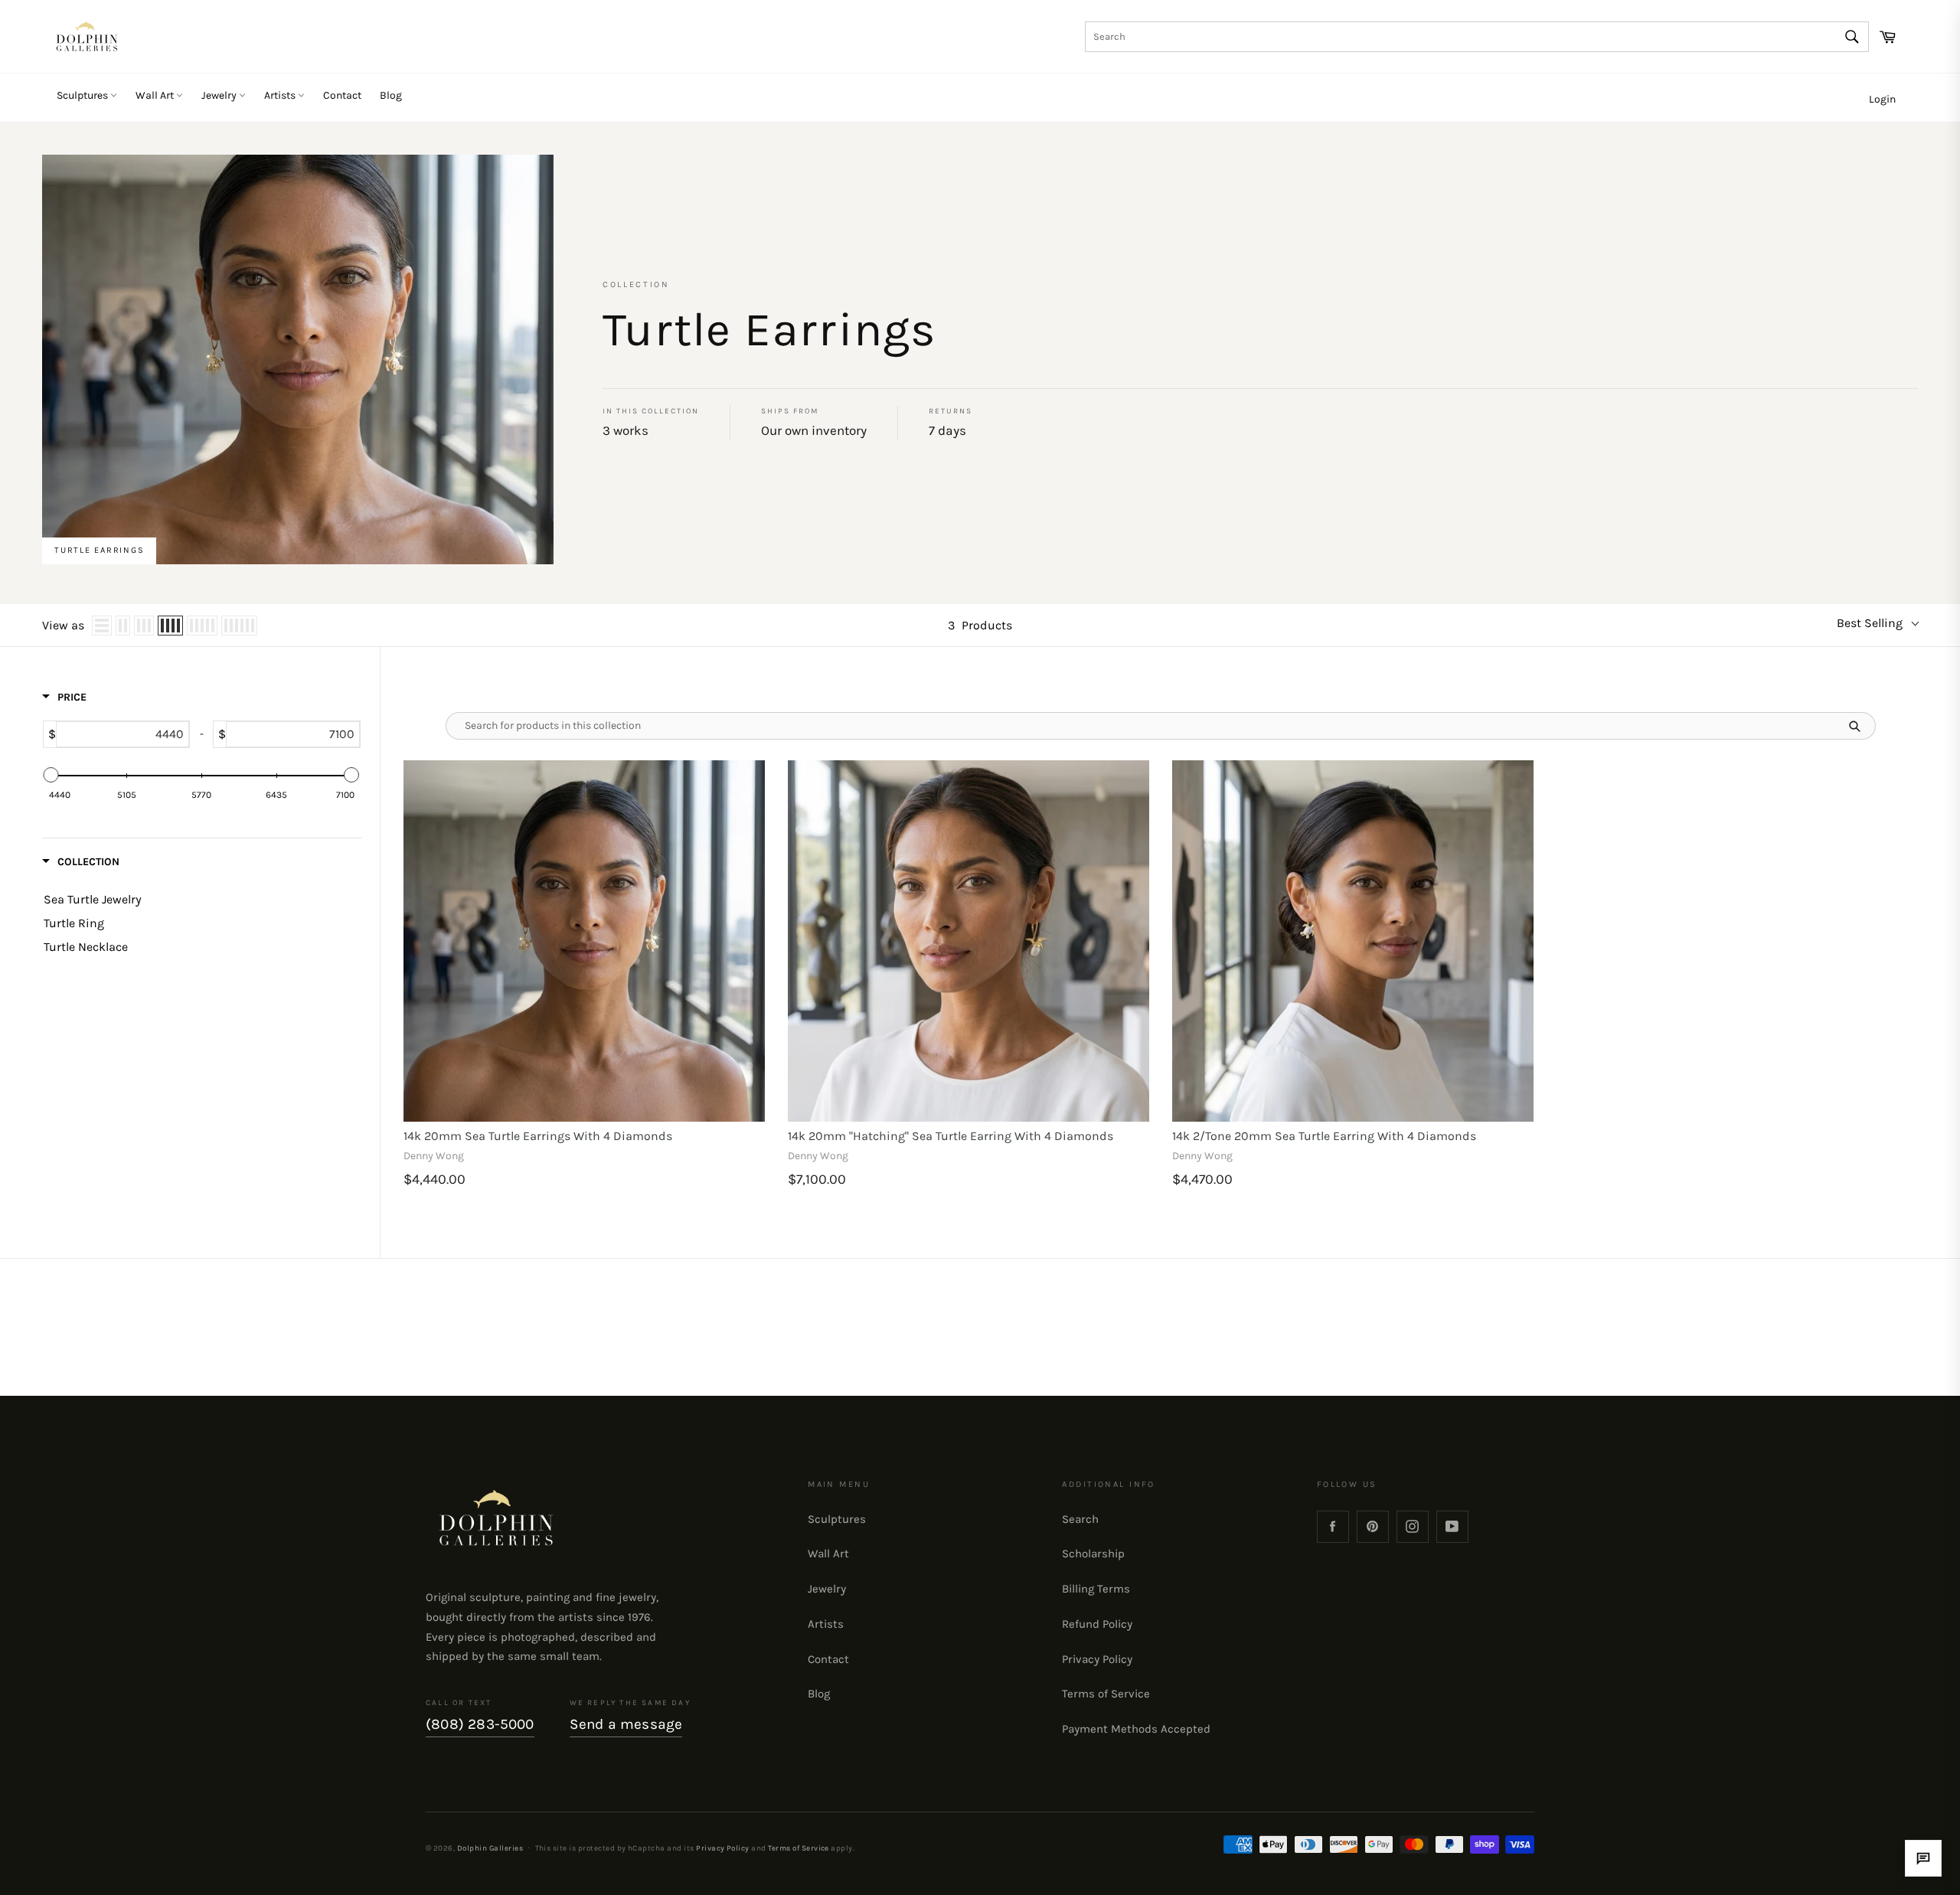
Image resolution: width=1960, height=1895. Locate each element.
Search (1080, 1519)
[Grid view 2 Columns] (123, 626)
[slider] (51, 775)
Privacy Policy (1097, 1659)
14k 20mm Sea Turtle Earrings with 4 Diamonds (538, 1136)
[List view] (102, 626)
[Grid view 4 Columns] (170, 626)
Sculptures (83, 95)
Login (1882, 99)
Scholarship (1093, 1554)
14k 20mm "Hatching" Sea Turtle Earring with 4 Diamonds (951, 1136)
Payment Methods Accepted (1136, 1729)
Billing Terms (1096, 1589)
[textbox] (122, 734)
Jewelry (220, 95)
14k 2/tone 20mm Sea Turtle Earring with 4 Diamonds (1324, 1136)
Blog (391, 95)
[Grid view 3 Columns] (144, 626)
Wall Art (156, 95)
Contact (342, 95)
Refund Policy (1097, 1624)
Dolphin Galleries (490, 1848)
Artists (281, 95)
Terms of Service (1106, 1694)
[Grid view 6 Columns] (239, 626)
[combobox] (1477, 37)
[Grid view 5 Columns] (202, 626)
